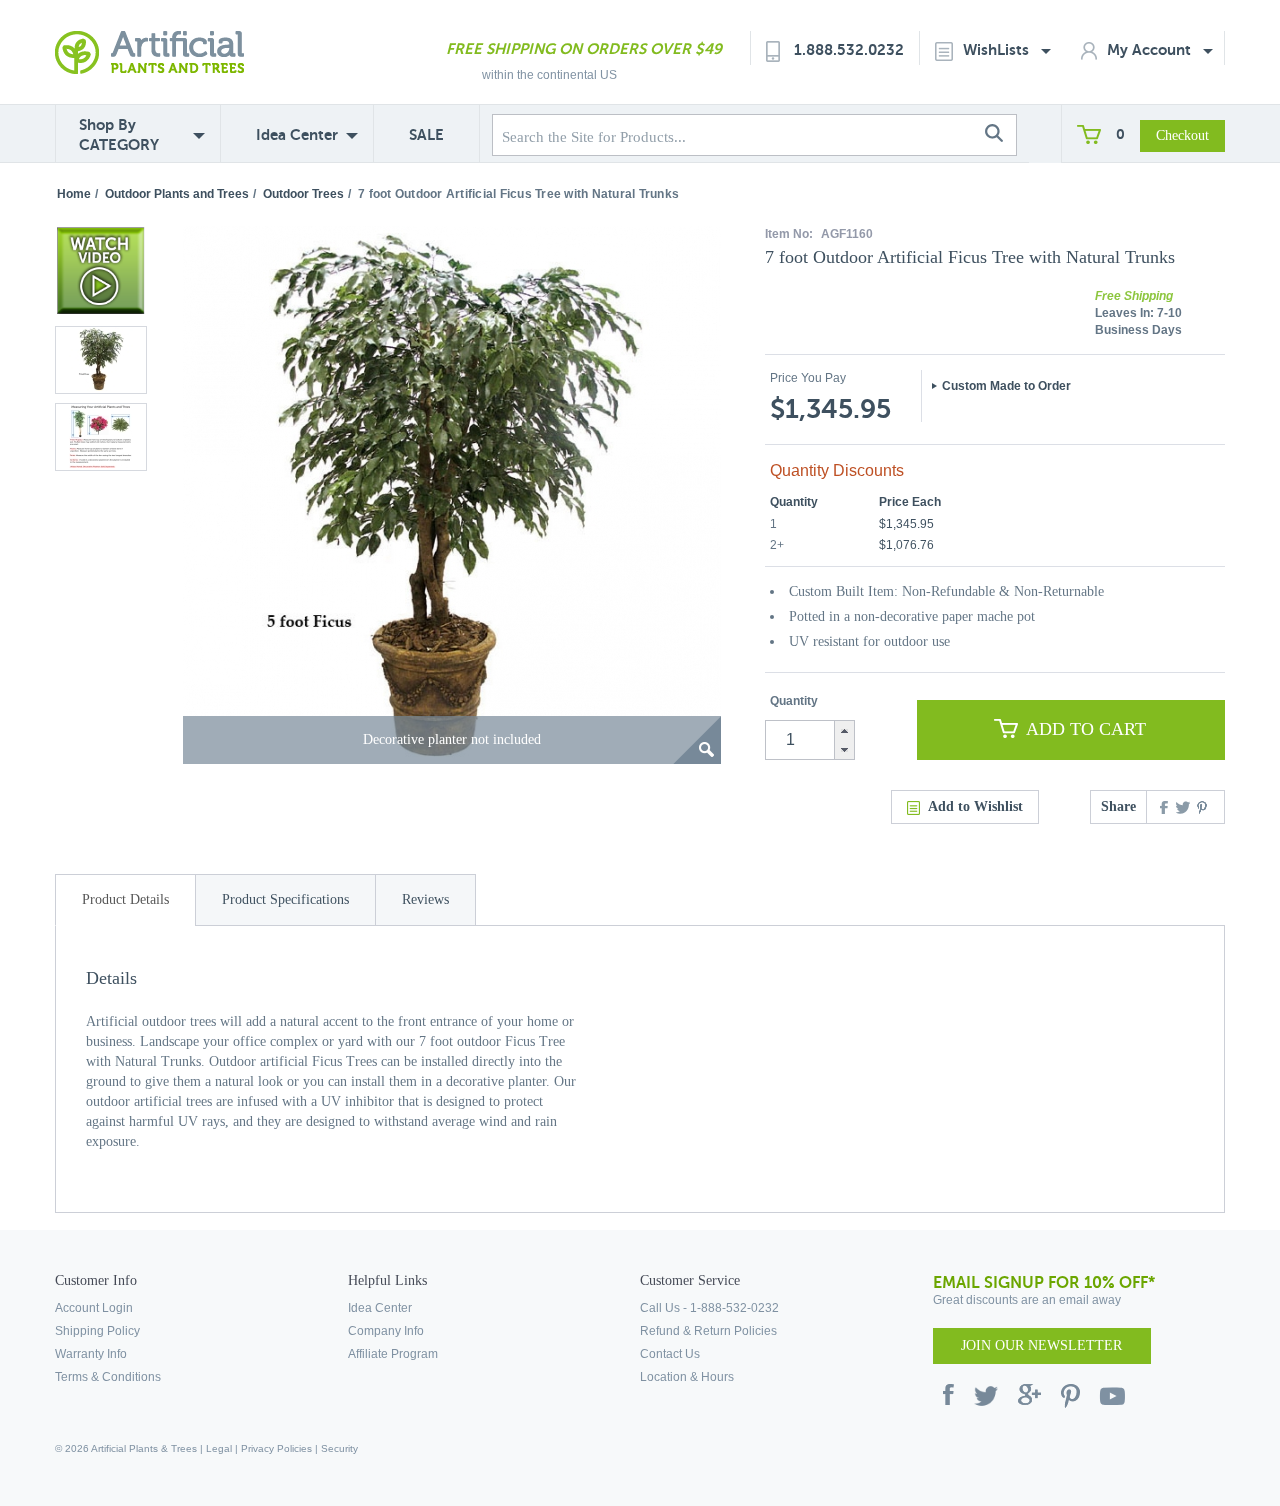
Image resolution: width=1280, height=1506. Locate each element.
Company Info (386, 1331)
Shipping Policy (97, 1331)
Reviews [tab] (425, 899)
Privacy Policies (276, 1448)
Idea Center (297, 134)
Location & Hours (687, 1377)
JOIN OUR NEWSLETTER (1041, 1345)
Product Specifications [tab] (285, 899)
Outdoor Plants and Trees (177, 194)
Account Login (94, 1308)
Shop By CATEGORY (119, 134)
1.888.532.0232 (849, 49)
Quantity (794, 701)
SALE (426, 134)
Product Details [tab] (125, 899)
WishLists (998, 49)
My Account (1151, 49)
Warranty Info (91, 1354)
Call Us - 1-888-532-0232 (709, 1308)
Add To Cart (1086, 729)
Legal (219, 1448)
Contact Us (670, 1354)
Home (74, 194)
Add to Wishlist (975, 806)
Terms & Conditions (108, 1377)
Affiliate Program (393, 1354)
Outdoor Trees (303, 194)
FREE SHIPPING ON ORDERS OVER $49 (584, 48)
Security (339, 1448)
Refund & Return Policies (708, 1331)
